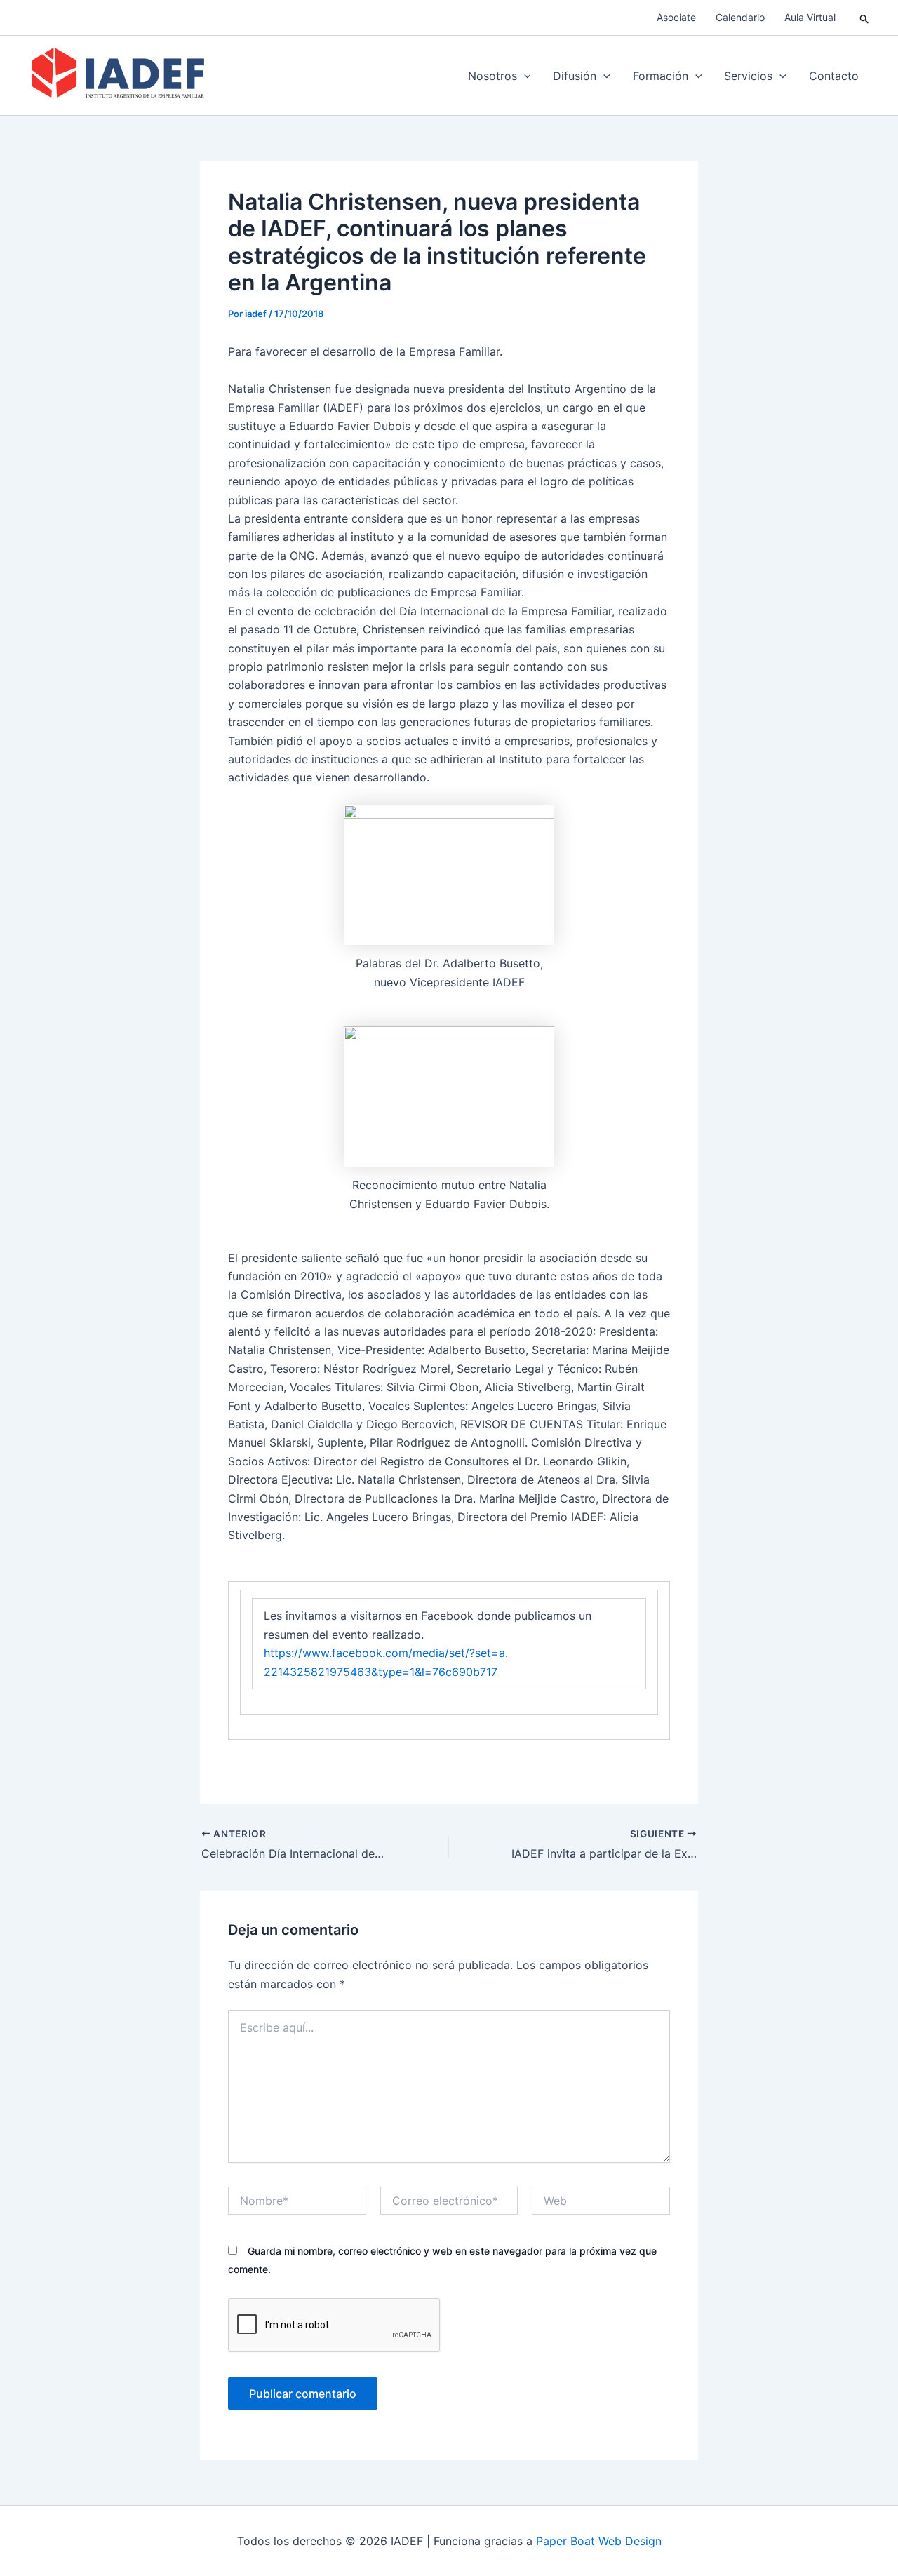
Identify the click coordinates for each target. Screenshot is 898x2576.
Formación (661, 76)
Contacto (834, 76)
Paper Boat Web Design (599, 2541)
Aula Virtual (810, 17)
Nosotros (492, 76)
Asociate (676, 17)
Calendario (740, 17)
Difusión (575, 76)
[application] (524, 76)
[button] (865, 18)
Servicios (748, 76)
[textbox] (449, 1644)
